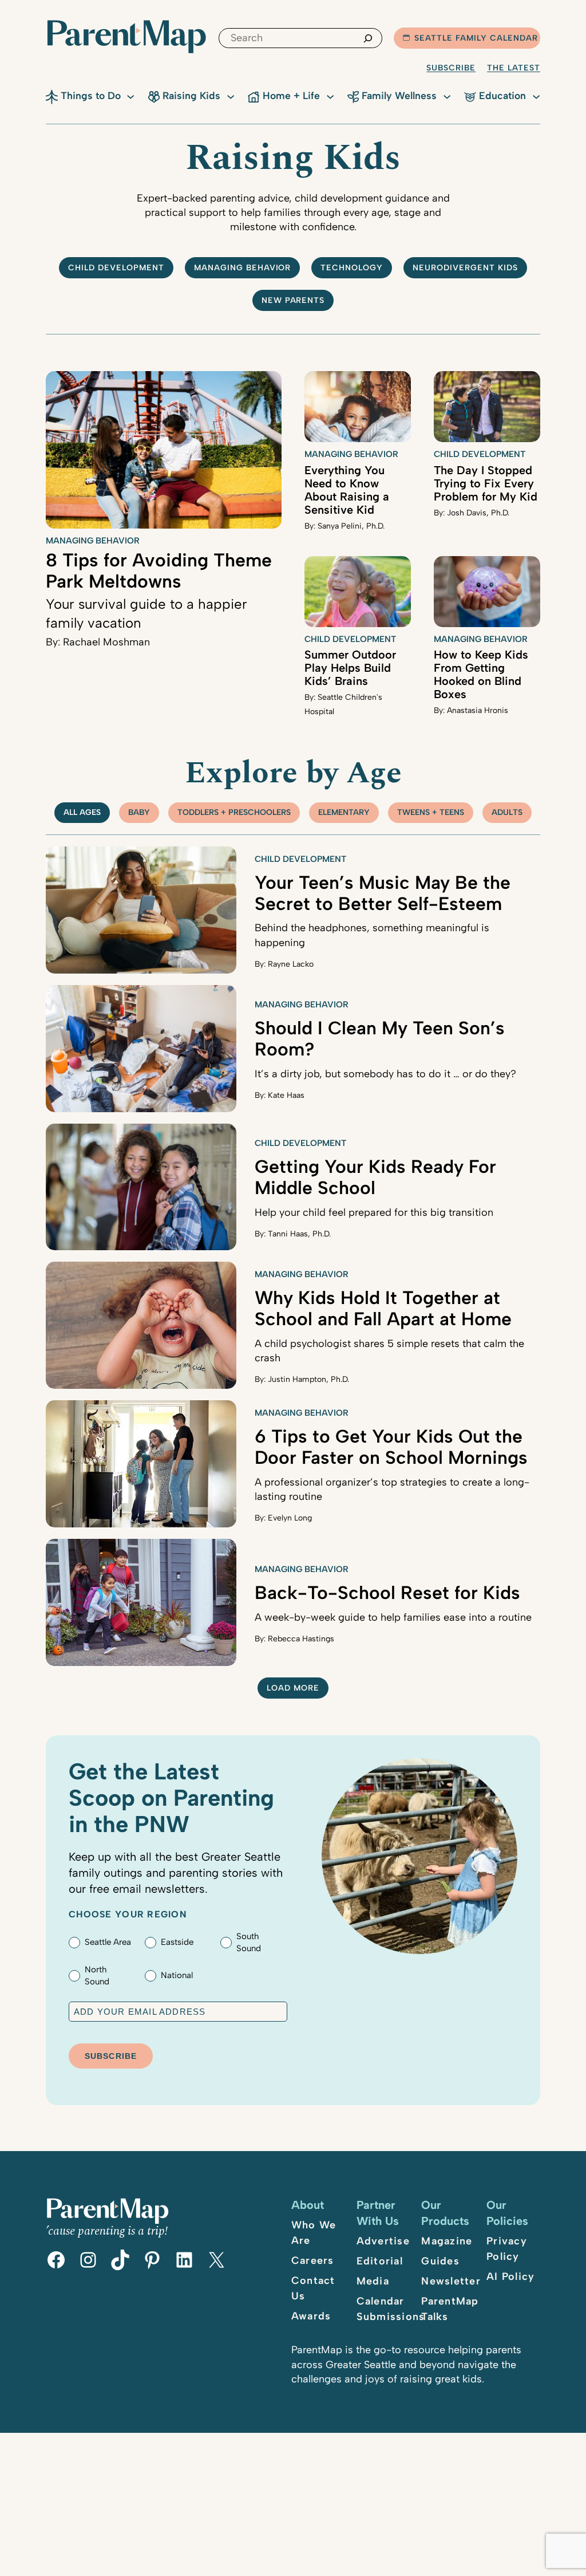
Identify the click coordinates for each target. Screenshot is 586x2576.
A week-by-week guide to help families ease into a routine (393, 1617)
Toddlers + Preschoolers (234, 812)
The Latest (514, 68)
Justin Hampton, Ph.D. (308, 1379)
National (177, 1975)
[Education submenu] (536, 96)
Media (373, 2281)
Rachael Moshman (106, 642)
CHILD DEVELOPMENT (116, 268)
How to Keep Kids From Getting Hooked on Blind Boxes (481, 674)
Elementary (344, 812)
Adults (507, 812)
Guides (440, 2261)
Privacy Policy (507, 2249)
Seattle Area (108, 1942)
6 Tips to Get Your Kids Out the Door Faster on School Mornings (391, 1447)
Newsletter (451, 2281)
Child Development (480, 454)
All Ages (82, 812)
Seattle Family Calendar (476, 38)
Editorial (380, 2261)
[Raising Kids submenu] (231, 96)
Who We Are (314, 2233)
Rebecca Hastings (301, 1639)
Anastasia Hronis (478, 710)
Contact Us (313, 2288)
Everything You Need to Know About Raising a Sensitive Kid (347, 490)
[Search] (368, 38)
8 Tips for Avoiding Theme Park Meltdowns (159, 571)
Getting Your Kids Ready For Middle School (375, 1177)
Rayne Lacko (291, 964)
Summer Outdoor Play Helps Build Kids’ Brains (350, 668)
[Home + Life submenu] (330, 96)
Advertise (383, 2241)
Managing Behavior (243, 268)
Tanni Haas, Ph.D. (299, 1234)
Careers (313, 2260)
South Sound (249, 1942)
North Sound (97, 1976)
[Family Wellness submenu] (447, 96)
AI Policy (510, 2276)
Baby (139, 812)
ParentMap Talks (450, 2309)
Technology (352, 268)
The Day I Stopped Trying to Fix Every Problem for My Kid (486, 483)
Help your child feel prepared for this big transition (374, 1212)
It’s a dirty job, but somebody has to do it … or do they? (385, 1074)
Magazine (447, 2241)
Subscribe (451, 68)
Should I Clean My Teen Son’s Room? (380, 1039)
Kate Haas (286, 1095)
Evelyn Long (290, 1518)
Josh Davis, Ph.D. (478, 513)
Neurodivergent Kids (465, 268)
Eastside (177, 1942)
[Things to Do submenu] (130, 96)
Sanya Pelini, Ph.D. (351, 526)
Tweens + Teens (431, 812)
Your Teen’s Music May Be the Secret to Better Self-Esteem (383, 893)
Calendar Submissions (391, 2309)
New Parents (293, 300)
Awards (311, 2316)
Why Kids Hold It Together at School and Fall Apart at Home (383, 1308)
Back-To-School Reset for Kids (387, 1593)
